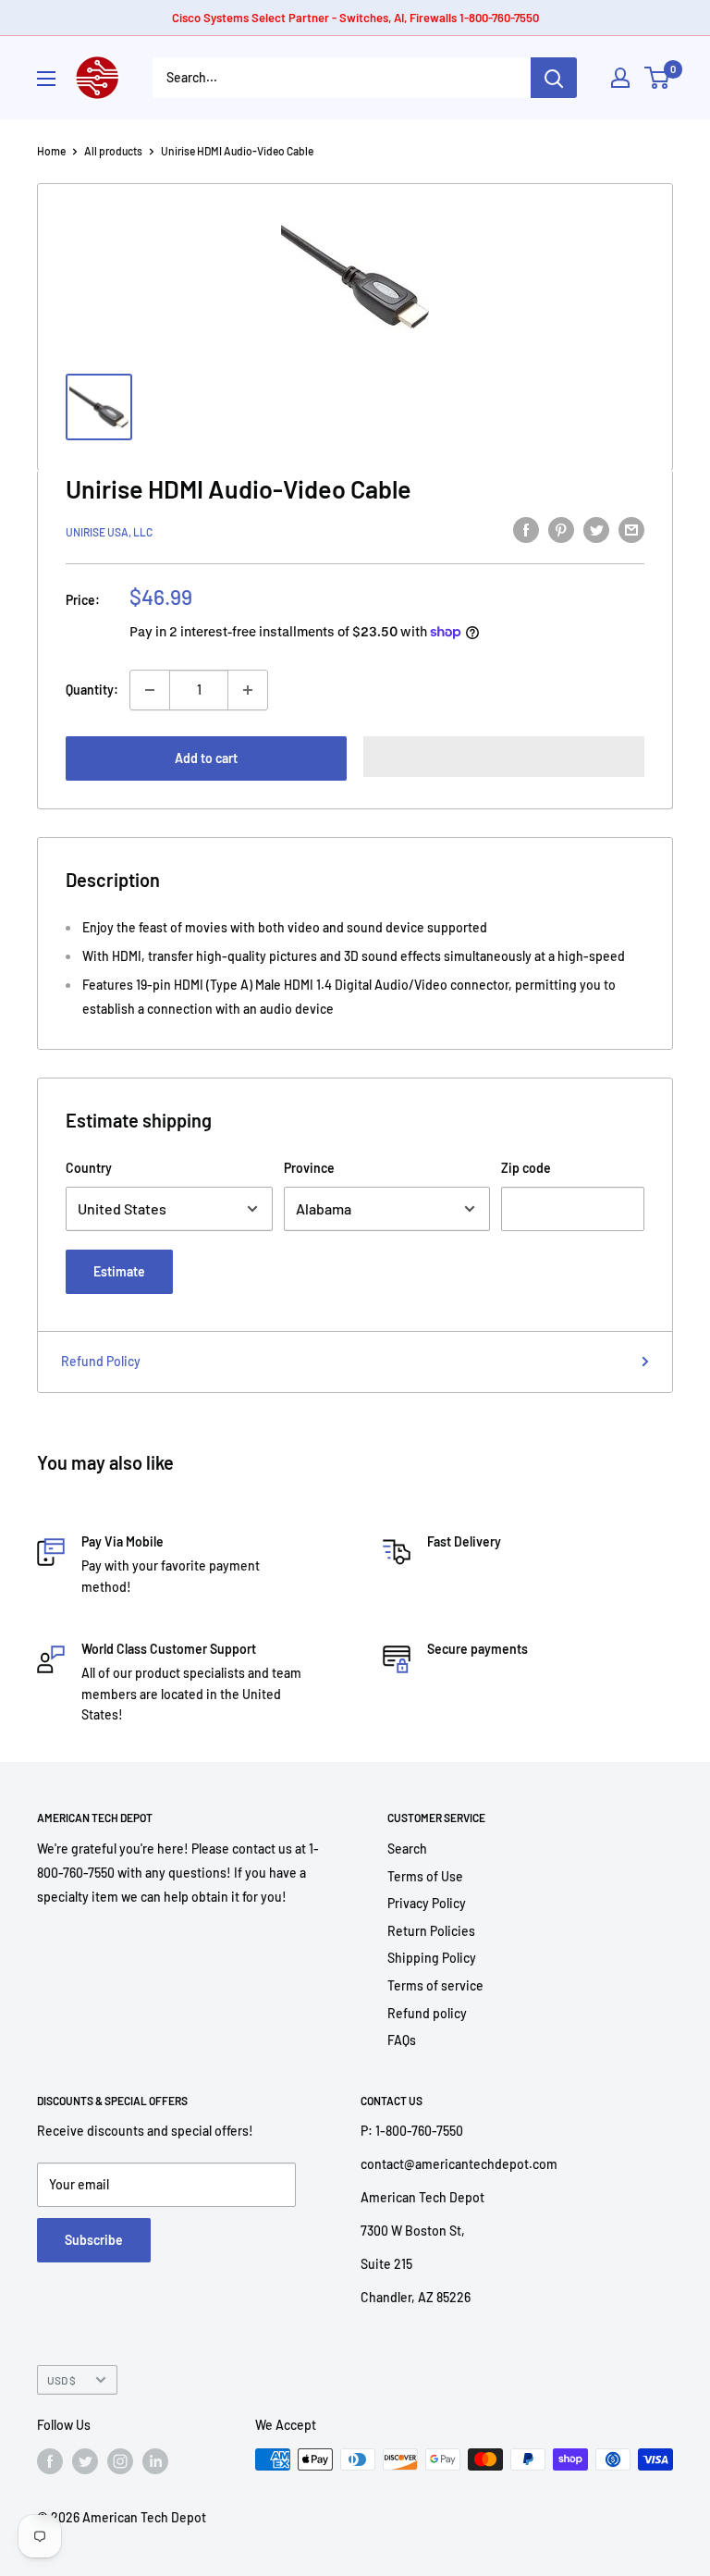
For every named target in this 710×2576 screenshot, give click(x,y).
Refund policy (427, 2013)
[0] (658, 78)
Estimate (119, 1271)
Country (89, 1168)
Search (407, 1849)
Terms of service (435, 1985)
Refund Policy (101, 1361)
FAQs (402, 2040)
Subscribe (94, 2240)
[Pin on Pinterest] (561, 529)
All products (113, 151)
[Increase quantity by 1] (248, 690)
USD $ (61, 2380)
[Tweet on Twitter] (596, 529)
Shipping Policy (432, 1958)
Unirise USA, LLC (109, 532)
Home (51, 151)
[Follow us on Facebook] (50, 2461)
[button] (504, 757)
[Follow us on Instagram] (120, 2461)
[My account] (620, 78)
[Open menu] (46, 79)
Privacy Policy (427, 1903)
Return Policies (431, 1931)
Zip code (526, 1168)
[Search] (554, 78)
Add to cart (206, 758)
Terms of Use (425, 1876)
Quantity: (92, 690)
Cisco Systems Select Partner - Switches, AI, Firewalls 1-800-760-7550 (355, 18)
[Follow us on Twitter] (85, 2461)
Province (309, 1168)
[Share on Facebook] (526, 529)
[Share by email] (631, 529)
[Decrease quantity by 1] (150, 690)
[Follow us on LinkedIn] (155, 2461)
